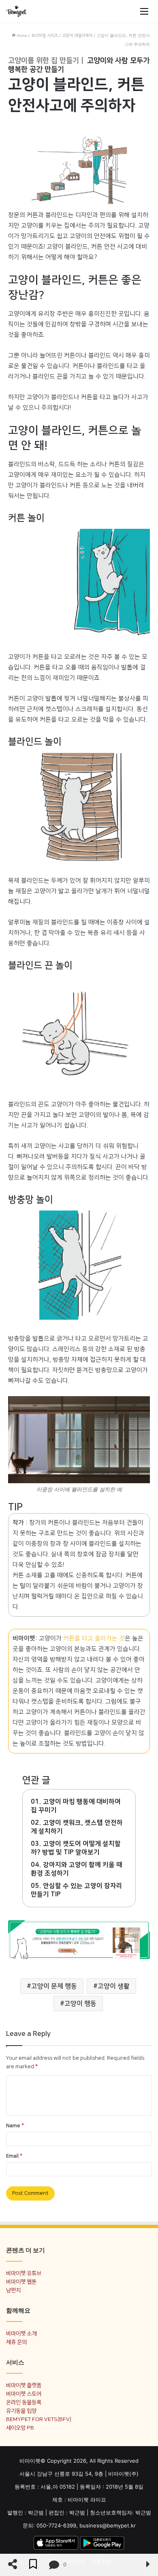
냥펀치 (13, 2290)
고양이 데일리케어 (77, 36)
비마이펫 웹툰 (21, 2282)
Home (21, 36)
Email (14, 2156)
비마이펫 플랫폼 (24, 2385)
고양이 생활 (114, 1986)
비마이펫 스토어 (24, 2394)
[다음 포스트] (148, 2565)
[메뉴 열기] (144, 11)
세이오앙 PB (20, 2428)
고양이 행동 (80, 2004)
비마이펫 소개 (21, 2333)
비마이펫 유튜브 (24, 2273)
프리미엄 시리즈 (45, 36)
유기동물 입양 (21, 2411)
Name (15, 2126)
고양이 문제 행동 (54, 1986)
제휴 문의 (16, 2342)
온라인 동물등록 (24, 2402)
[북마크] (33, 2565)
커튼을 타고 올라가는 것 (94, 1638)
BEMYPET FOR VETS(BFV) (39, 2419)
